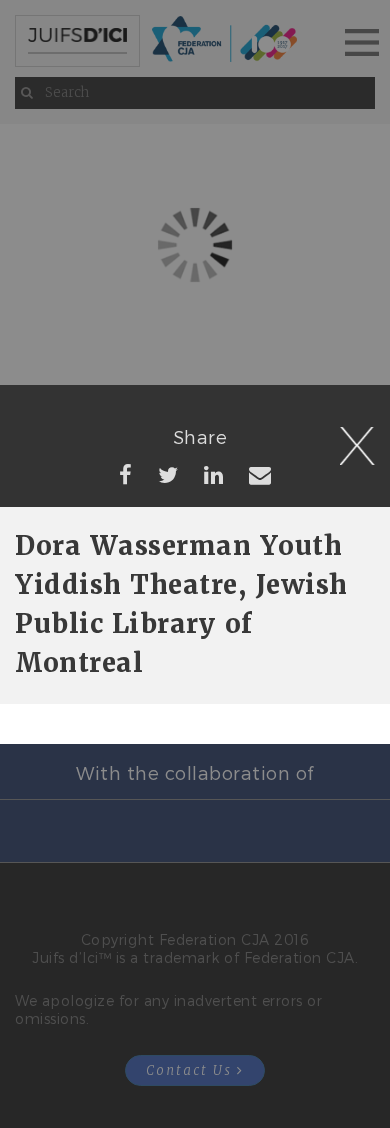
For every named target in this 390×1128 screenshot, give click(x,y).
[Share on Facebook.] (126, 474)
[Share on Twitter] (168, 474)
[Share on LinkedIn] (214, 474)
